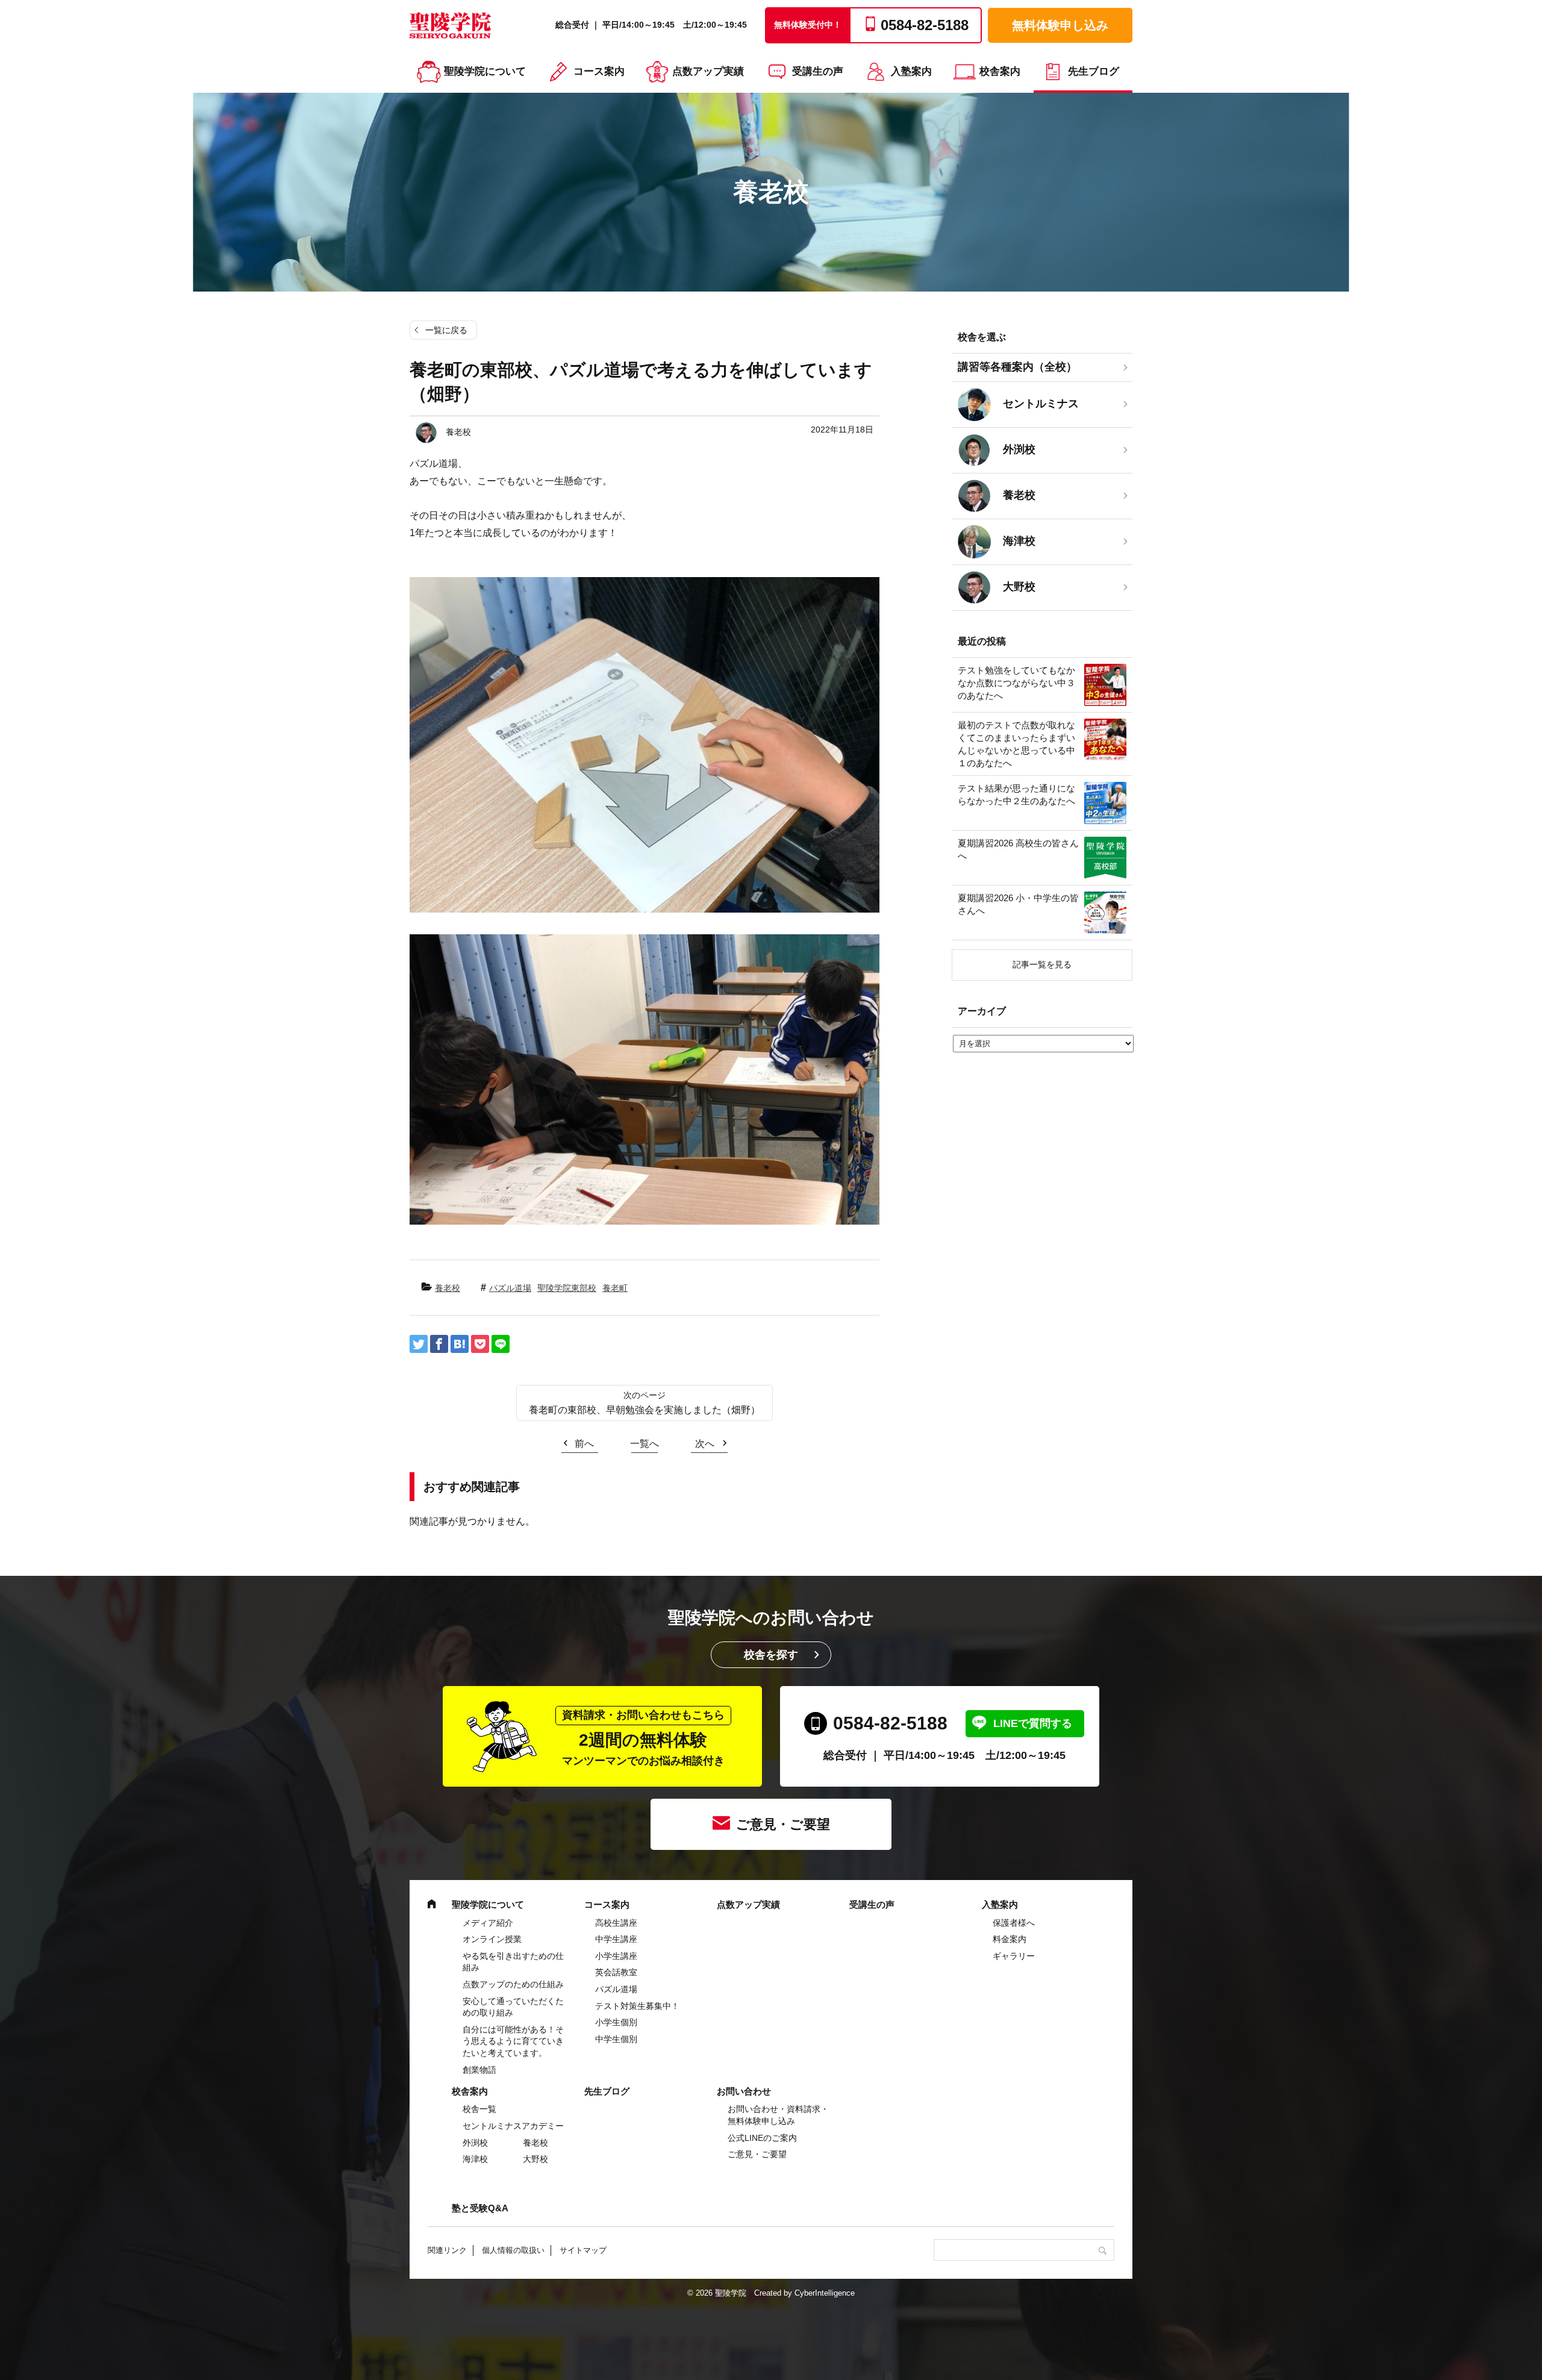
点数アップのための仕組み (513, 1984)
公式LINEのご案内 (762, 2138)
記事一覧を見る (1042, 964)
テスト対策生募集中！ (637, 2006)
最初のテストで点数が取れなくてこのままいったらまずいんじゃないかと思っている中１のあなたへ (1016, 744)
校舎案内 (1000, 71)
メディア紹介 (488, 1923)
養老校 (448, 1288)
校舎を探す (771, 1655)
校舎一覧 (479, 2109)
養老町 (615, 1288)
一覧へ (645, 1444)
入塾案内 (911, 71)
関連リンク (447, 2250)
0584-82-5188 (890, 1723)
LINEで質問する (1033, 1723)
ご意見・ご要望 (783, 1824)
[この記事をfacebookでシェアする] (439, 1344)
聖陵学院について (485, 71)
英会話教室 (616, 1972)
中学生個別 (616, 2039)
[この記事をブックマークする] (460, 1344)
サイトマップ (583, 2250)
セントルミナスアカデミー (513, 2126)
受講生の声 (818, 71)
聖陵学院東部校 (567, 1288)
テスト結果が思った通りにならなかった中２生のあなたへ (1016, 795)
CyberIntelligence (825, 2293)
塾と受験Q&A (480, 2208)
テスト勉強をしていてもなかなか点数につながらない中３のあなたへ (1016, 683)
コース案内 (599, 71)
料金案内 (1010, 1939)
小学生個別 (616, 2022)
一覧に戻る (446, 330)
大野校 (535, 2159)
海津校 (475, 2159)
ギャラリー (1014, 1956)
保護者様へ (1014, 1923)
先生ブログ (1094, 71)
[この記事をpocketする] (480, 1344)
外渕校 (475, 2143)
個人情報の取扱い (513, 2250)
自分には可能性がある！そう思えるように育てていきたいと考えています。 (513, 2041)
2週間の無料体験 (643, 1738)
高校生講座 (616, 1923)
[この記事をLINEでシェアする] (501, 1344)
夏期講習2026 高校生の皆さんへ (1018, 849)
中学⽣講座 (616, 1939)
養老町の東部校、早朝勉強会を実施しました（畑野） (645, 1410)
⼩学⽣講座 (616, 1956)
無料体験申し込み (1060, 25)
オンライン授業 (492, 1939)
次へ (705, 1444)
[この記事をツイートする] (419, 1344)
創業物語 (479, 2070)
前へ (584, 1444)
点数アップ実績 (708, 71)
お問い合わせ (744, 2091)
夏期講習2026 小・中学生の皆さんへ (1018, 904)
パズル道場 (510, 1288)
